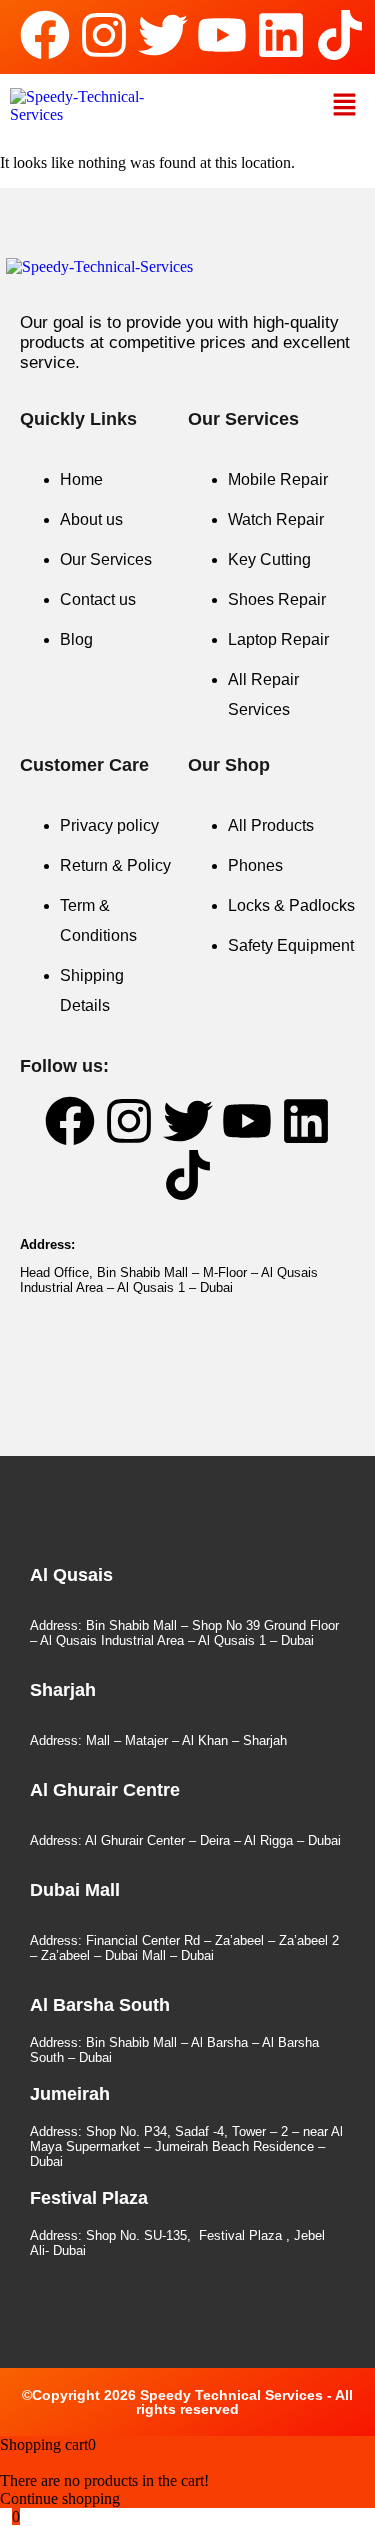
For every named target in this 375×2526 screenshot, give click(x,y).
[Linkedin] (281, 35)
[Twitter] (163, 35)
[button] (345, 106)
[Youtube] (222, 35)
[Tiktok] (340, 35)
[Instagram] (104, 35)
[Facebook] (45, 35)
